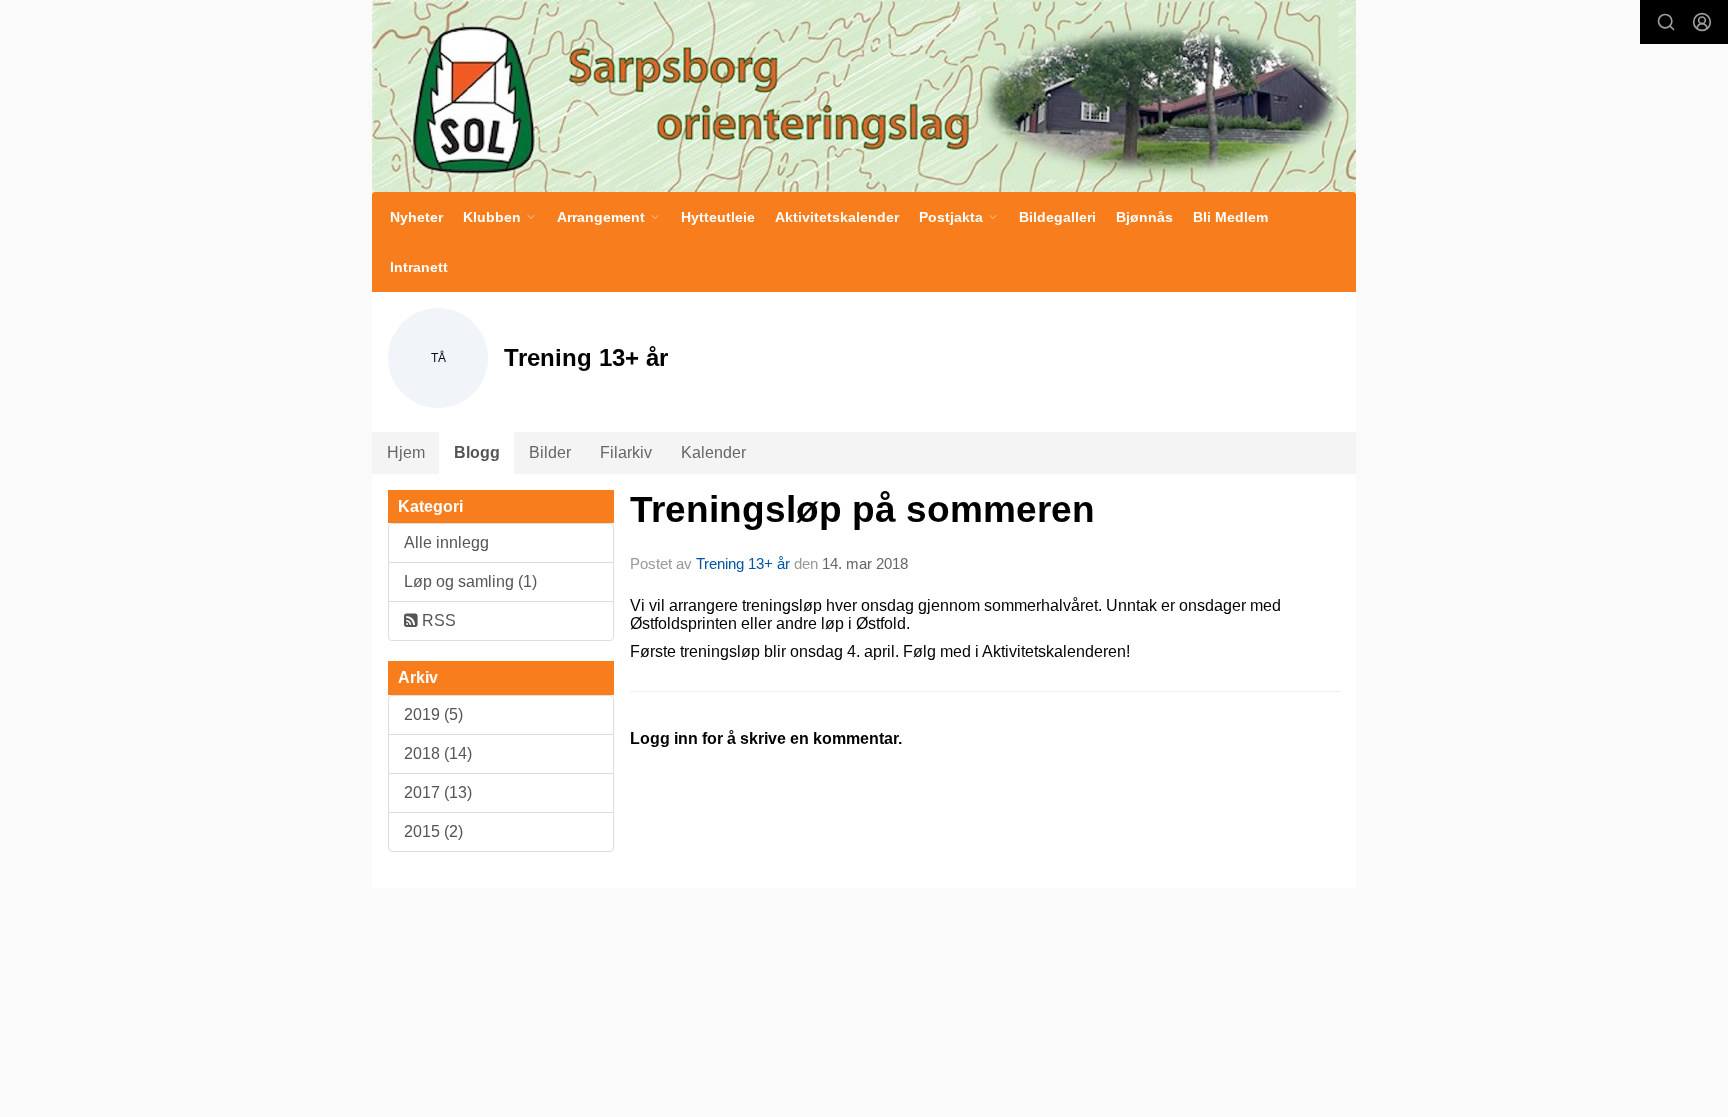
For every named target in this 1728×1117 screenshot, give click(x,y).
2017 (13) (438, 792)
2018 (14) (438, 753)
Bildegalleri (1057, 217)
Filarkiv (626, 452)
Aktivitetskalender (837, 217)
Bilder (550, 452)
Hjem (406, 452)
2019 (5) (433, 714)
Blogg (477, 452)
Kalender (713, 452)
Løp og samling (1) (470, 581)
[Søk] (1666, 22)
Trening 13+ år (743, 563)
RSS (437, 620)
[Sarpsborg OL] (864, 96)
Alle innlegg (446, 542)
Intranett (419, 267)
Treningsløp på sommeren (862, 509)
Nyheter (416, 217)
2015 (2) (433, 831)
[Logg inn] (1702, 22)
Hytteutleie (718, 217)
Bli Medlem (1230, 217)
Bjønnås (1144, 217)
